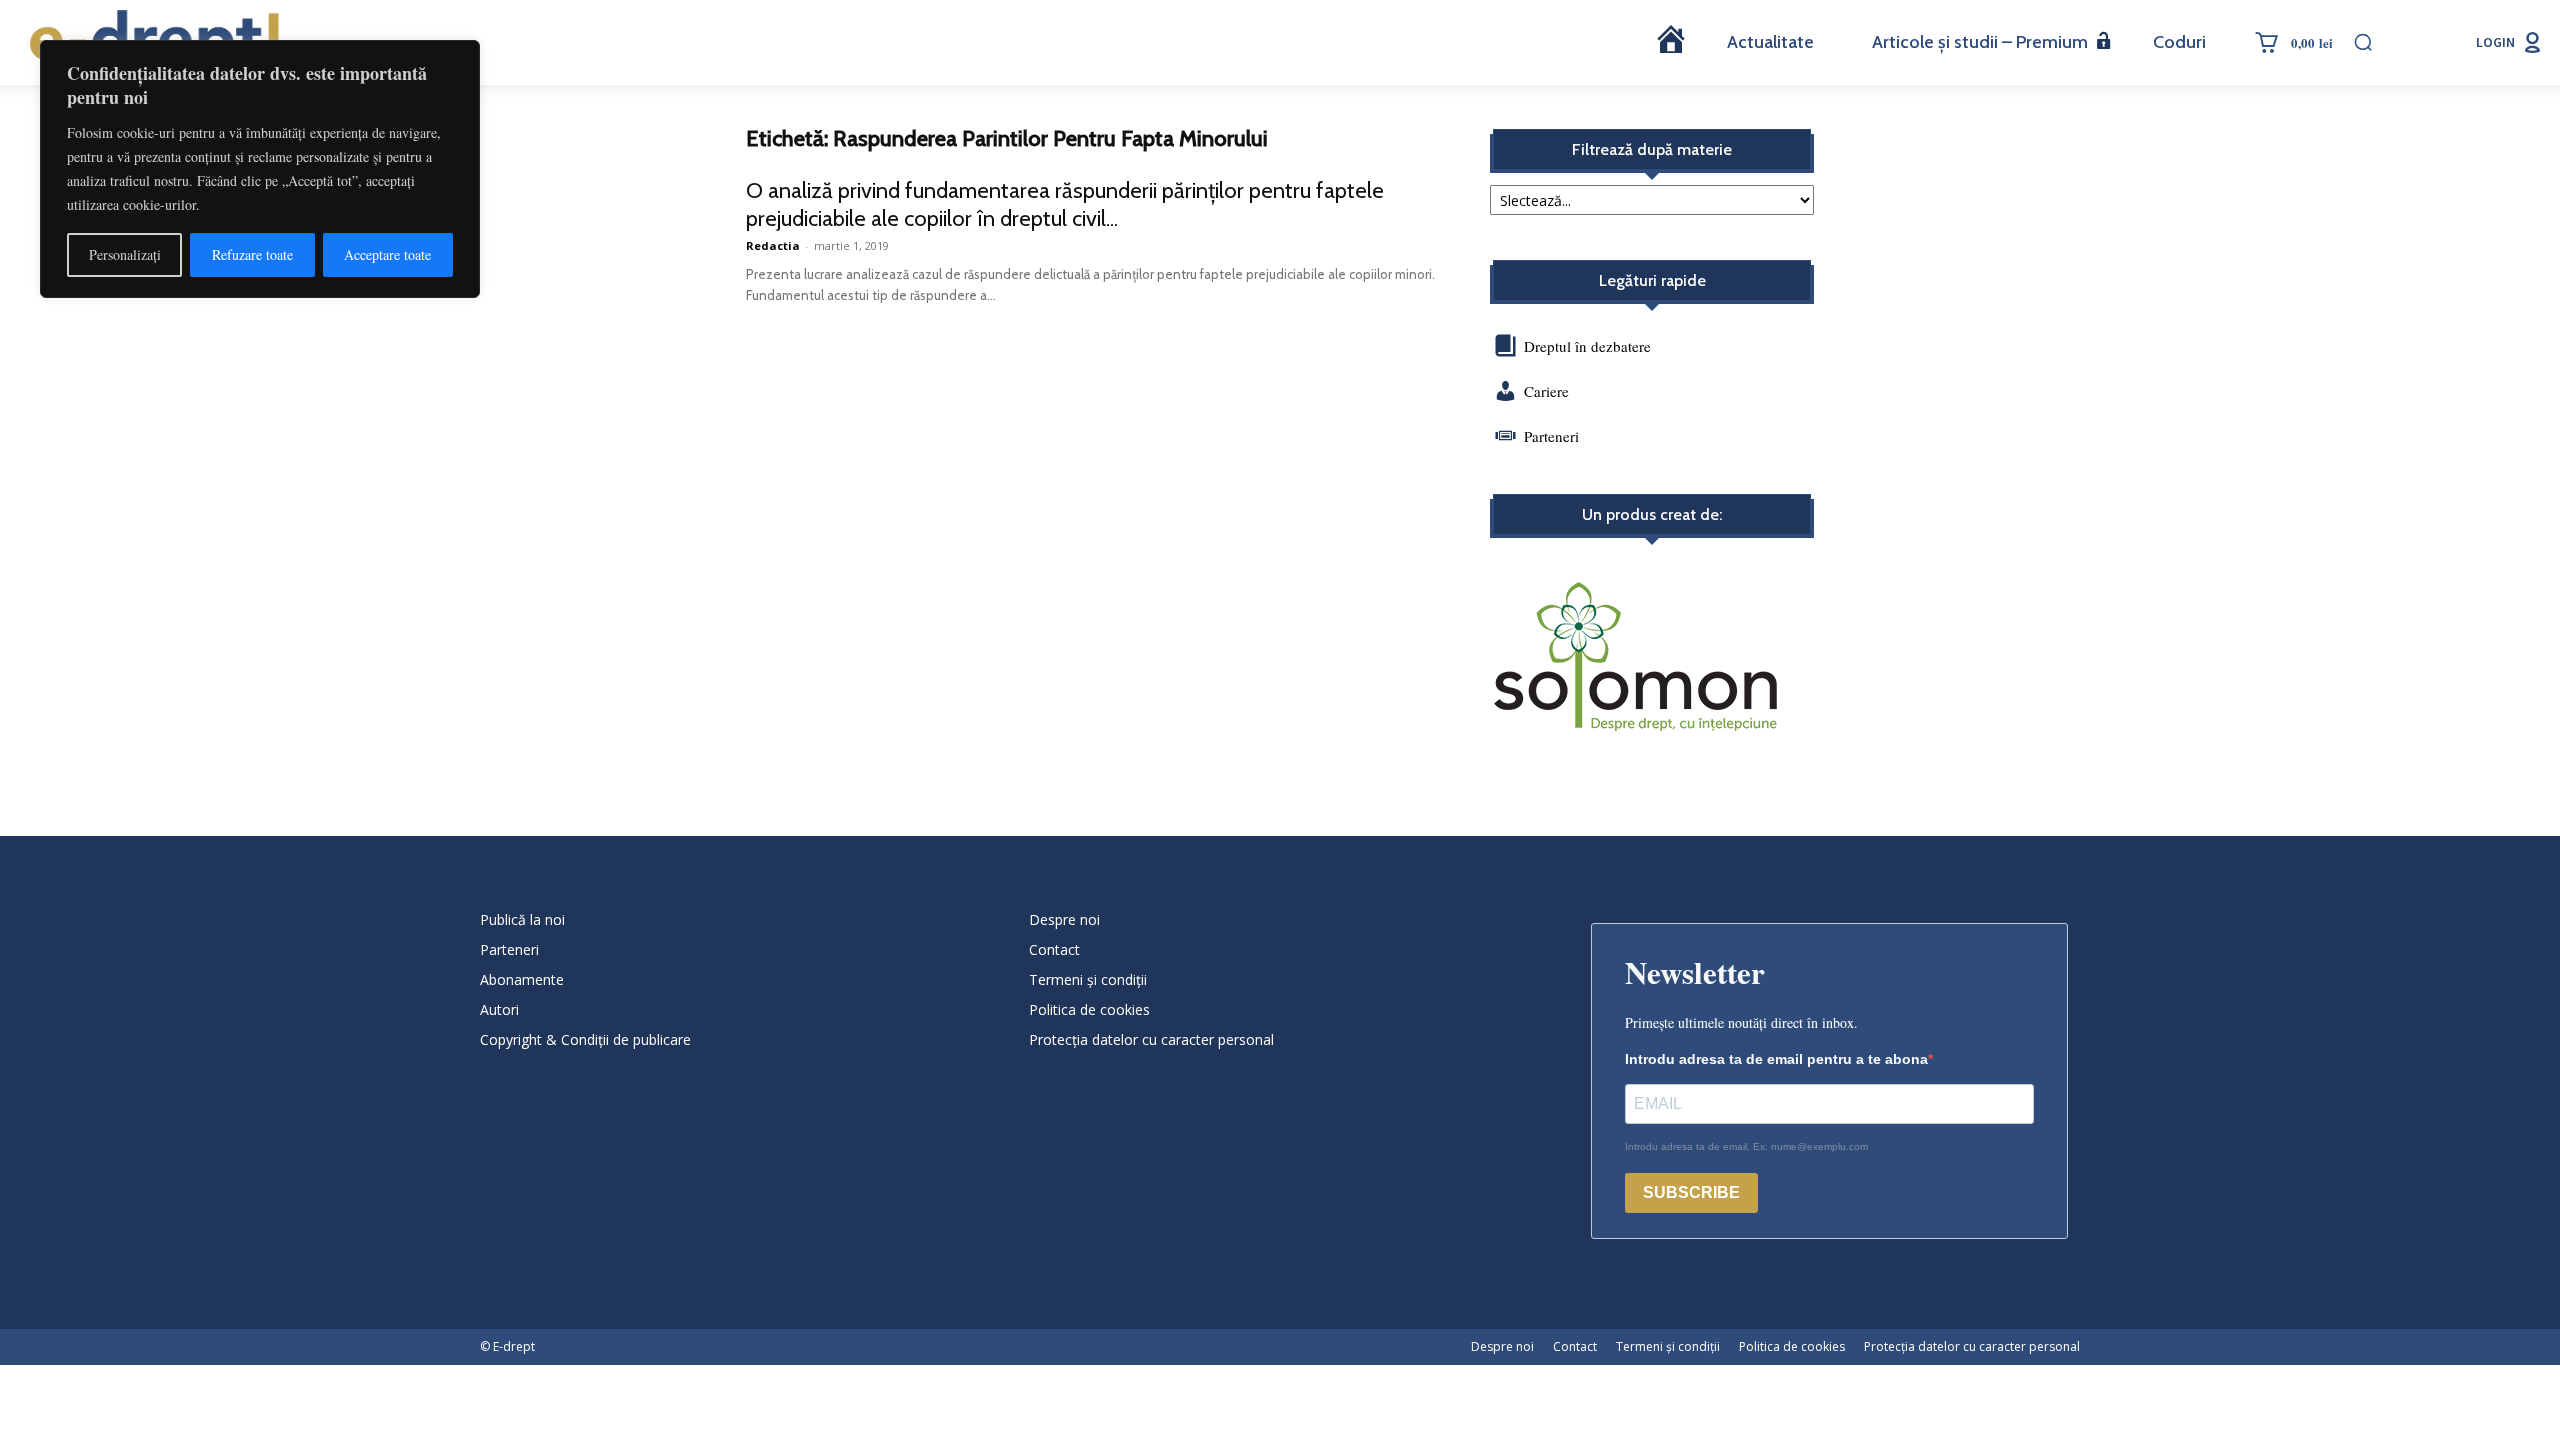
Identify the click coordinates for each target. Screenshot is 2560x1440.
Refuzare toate (252, 254)
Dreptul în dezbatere (1585, 346)
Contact (1054, 949)
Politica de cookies (1089, 1009)
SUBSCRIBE (1691, 1192)
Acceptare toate (387, 254)
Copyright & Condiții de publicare (585, 1039)
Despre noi (1064, 919)
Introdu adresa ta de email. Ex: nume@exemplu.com (1746, 1146)
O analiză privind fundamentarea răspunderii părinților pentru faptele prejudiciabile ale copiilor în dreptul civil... (1065, 204)
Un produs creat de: (1652, 515)
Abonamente (522, 979)
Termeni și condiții (1088, 979)
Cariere (1546, 391)
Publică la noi (522, 919)
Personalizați (125, 254)
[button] (2363, 42)
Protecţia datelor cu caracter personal (1151, 1039)
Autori (499, 1009)
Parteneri (1551, 436)
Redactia (773, 245)
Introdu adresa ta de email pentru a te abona (1776, 1059)
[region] (260, 169)
